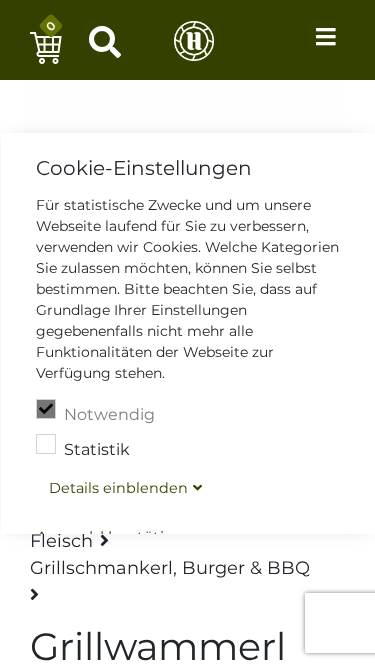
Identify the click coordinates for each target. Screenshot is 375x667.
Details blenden (117, 488)
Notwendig (108, 414)
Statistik (96, 449)
